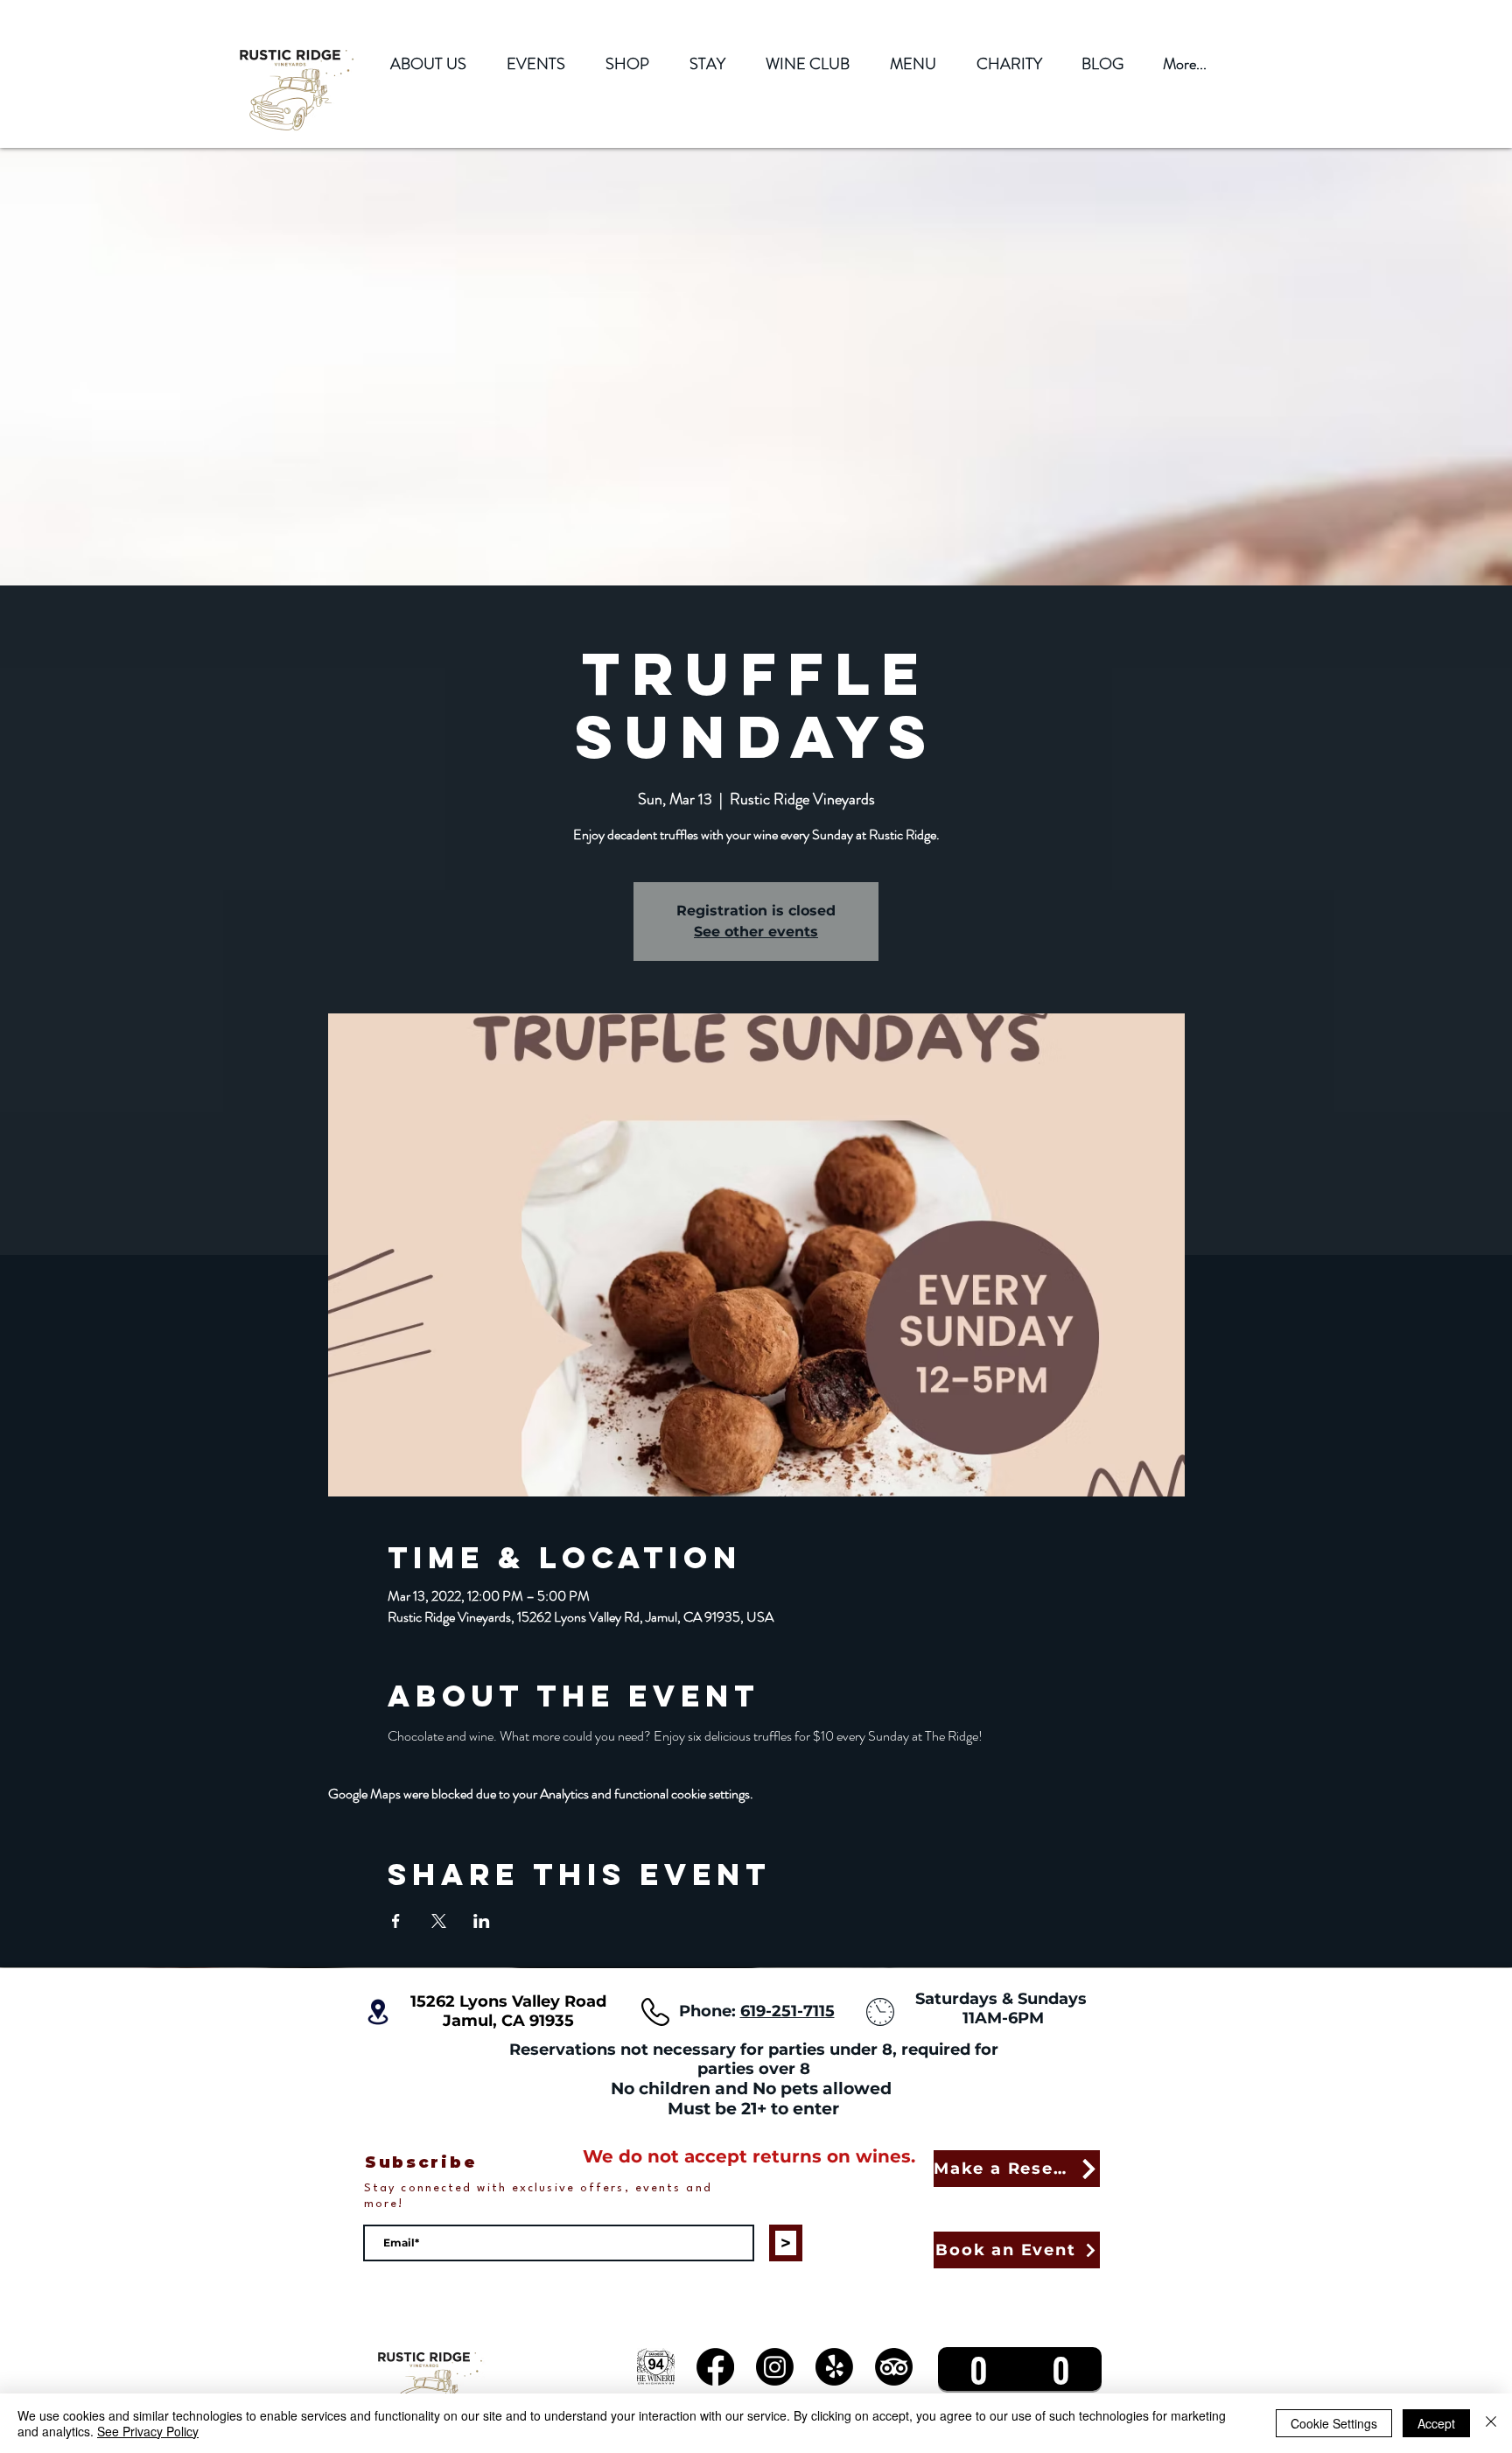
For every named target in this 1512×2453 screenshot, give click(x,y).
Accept (1436, 2423)
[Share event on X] (439, 1921)
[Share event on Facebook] (396, 1921)
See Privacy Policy (148, 2431)
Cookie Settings (1334, 2423)
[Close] (1491, 2423)
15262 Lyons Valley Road (508, 2001)
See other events (756, 932)
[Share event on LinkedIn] (482, 1921)
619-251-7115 (787, 2011)
